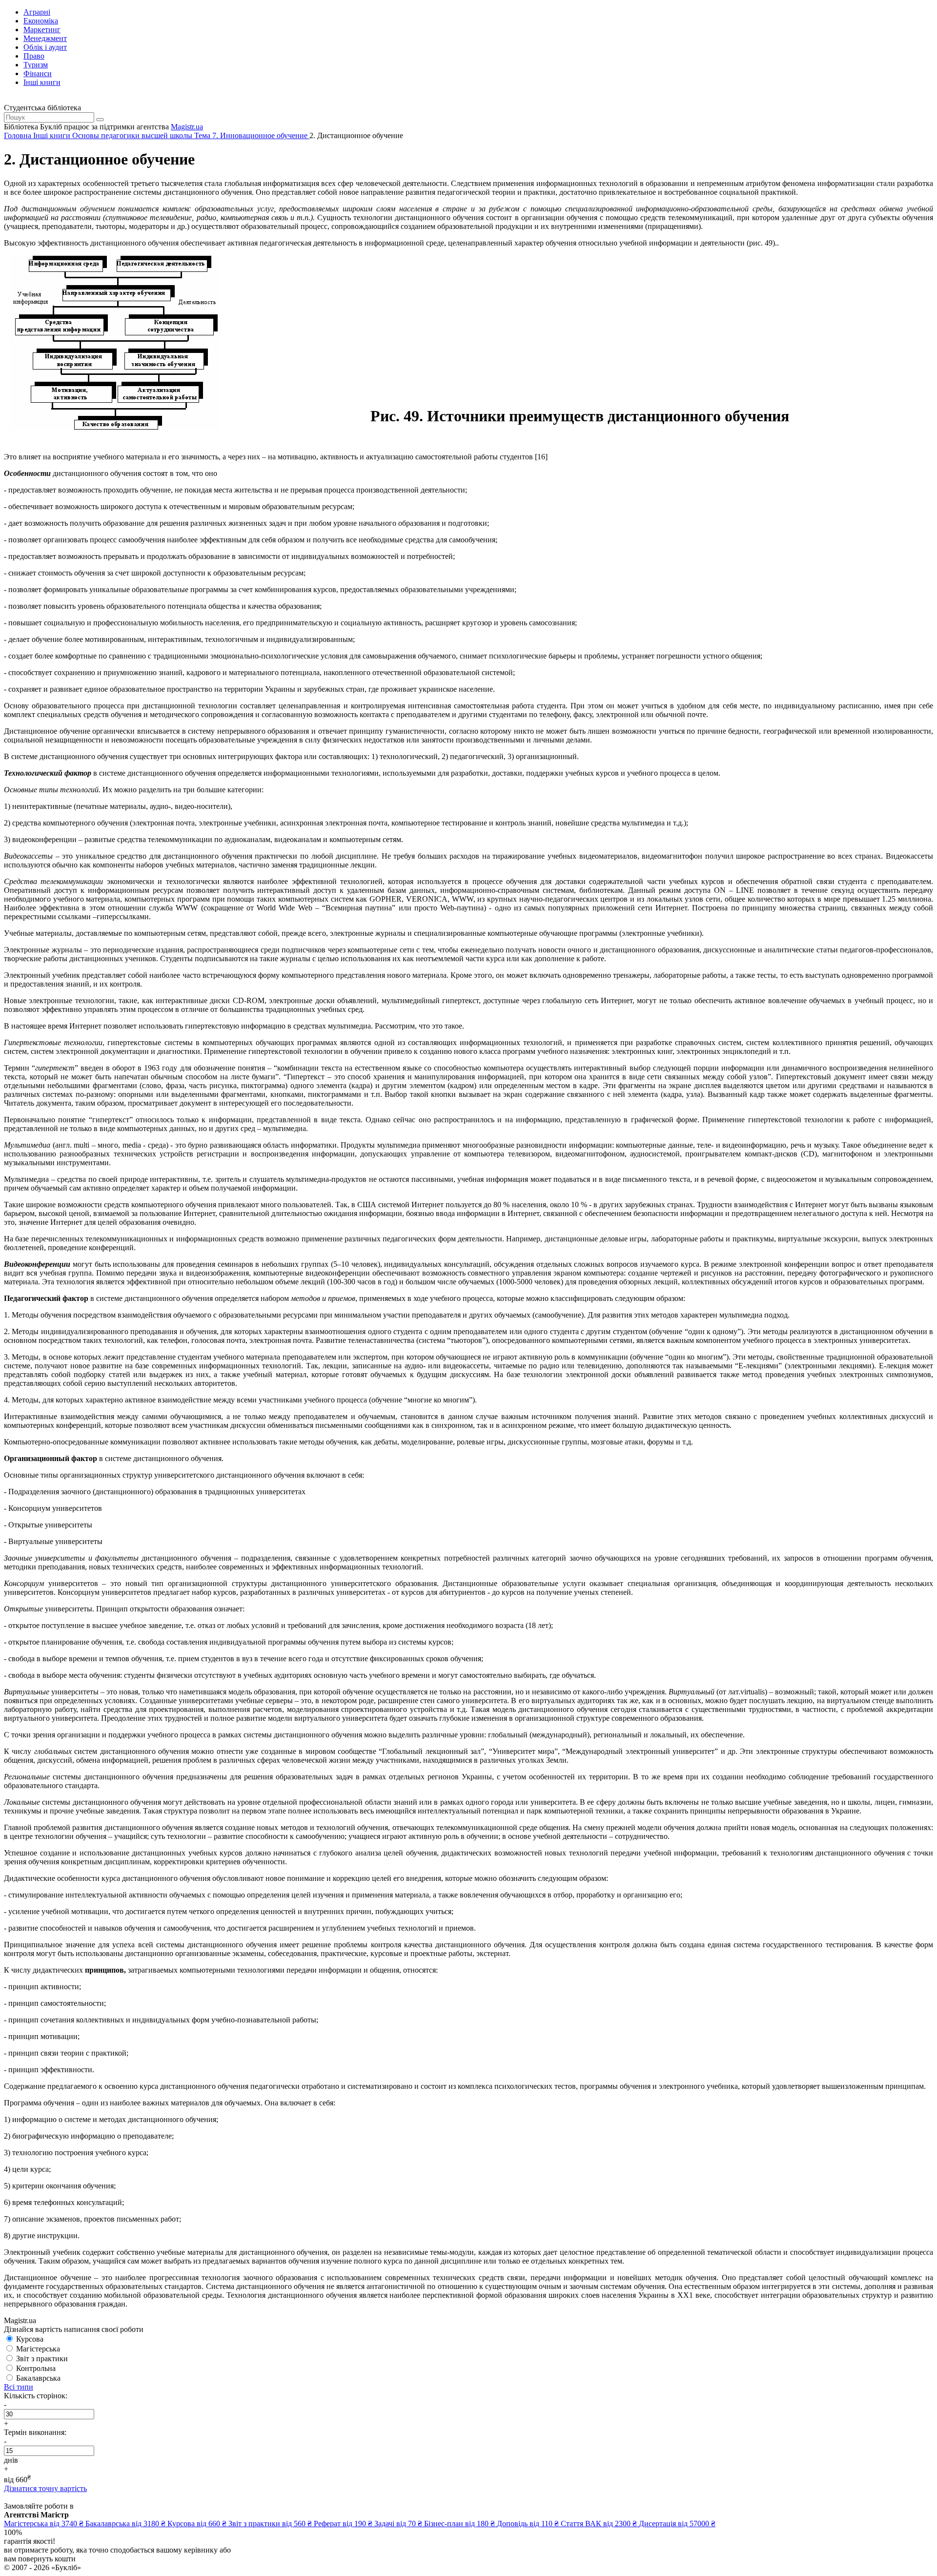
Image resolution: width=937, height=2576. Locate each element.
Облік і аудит (45, 47)
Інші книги (42, 82)
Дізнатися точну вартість (45, 2488)
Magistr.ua (187, 127)
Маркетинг (42, 30)
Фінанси (38, 73)
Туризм (36, 65)
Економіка (41, 21)
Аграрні (37, 12)
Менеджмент (45, 38)
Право (34, 56)
